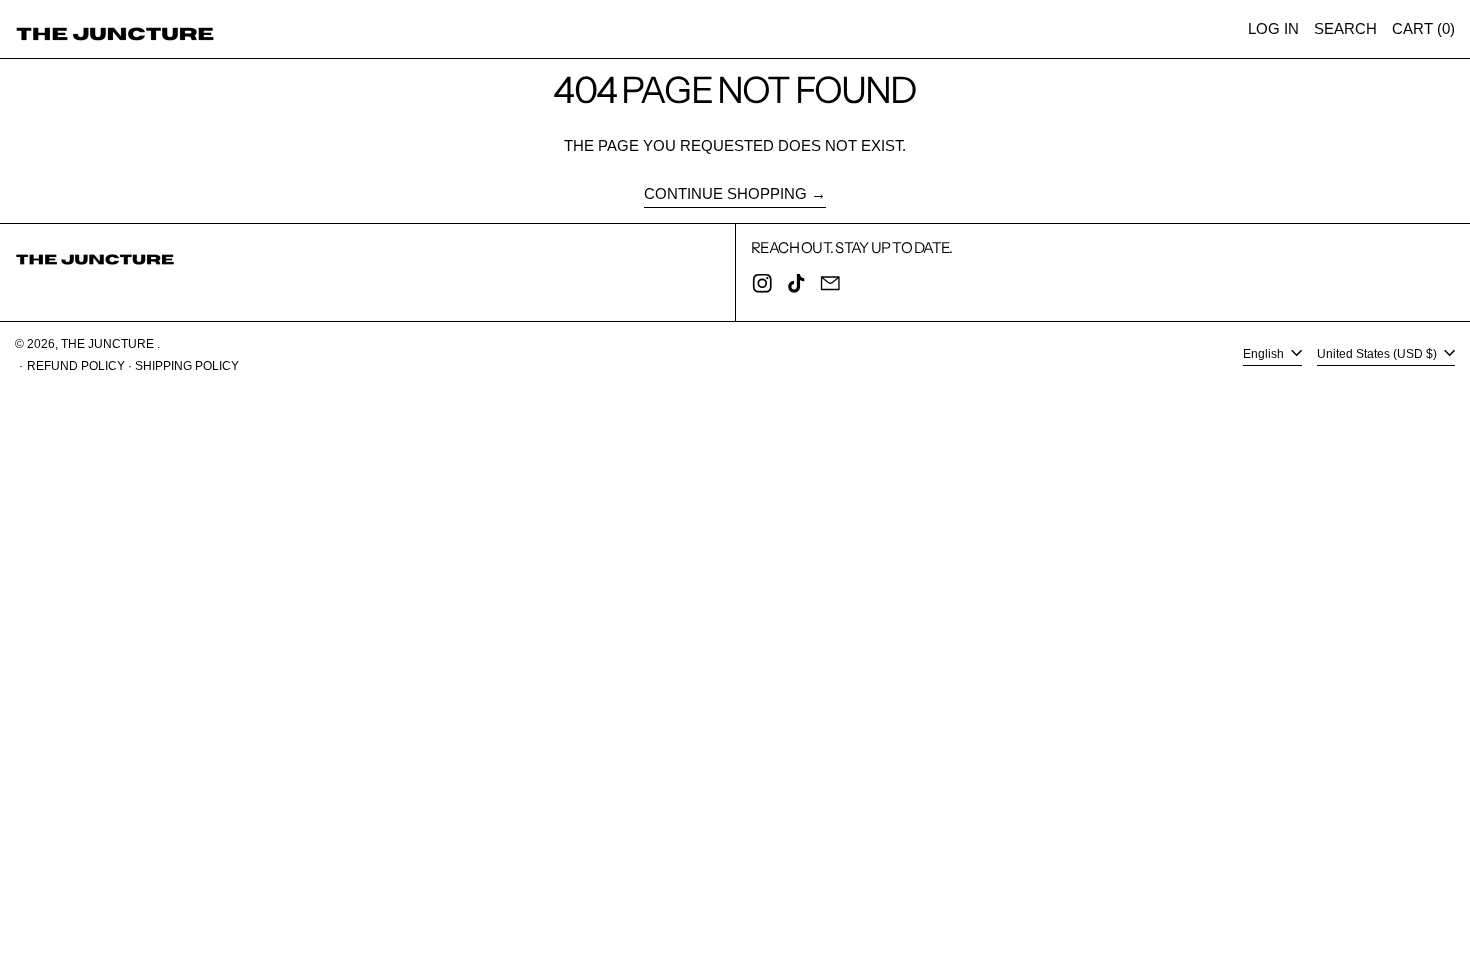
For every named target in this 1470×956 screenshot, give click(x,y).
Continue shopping (725, 193)
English (1265, 354)
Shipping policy (187, 366)
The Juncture (109, 344)
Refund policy (76, 366)
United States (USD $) (1378, 354)
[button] (1345, 29)
